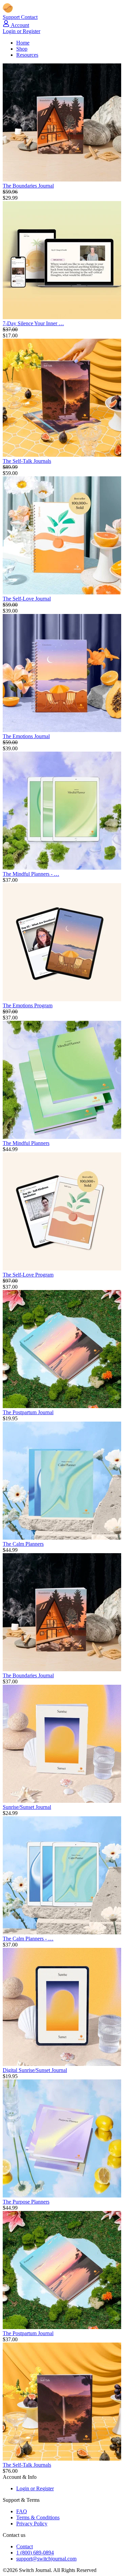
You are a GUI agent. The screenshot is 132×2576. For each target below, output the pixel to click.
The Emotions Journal (26, 736)
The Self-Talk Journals (27, 461)
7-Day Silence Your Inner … (33, 323)
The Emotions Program (28, 1005)
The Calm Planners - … (28, 1939)
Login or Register (21, 31)
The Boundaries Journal (28, 186)
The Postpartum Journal (28, 1412)
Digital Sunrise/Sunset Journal (35, 2070)
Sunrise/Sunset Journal (27, 1807)
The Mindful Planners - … (31, 874)
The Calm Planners (23, 1544)
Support (12, 17)
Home (23, 43)
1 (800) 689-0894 (35, 2553)
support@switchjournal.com (46, 2559)
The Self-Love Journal (27, 599)
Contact (29, 17)
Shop (22, 49)
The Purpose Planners (26, 2202)
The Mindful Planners (26, 1143)
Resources (27, 55)
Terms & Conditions (38, 2517)
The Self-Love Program (28, 1275)
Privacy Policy (32, 2524)
